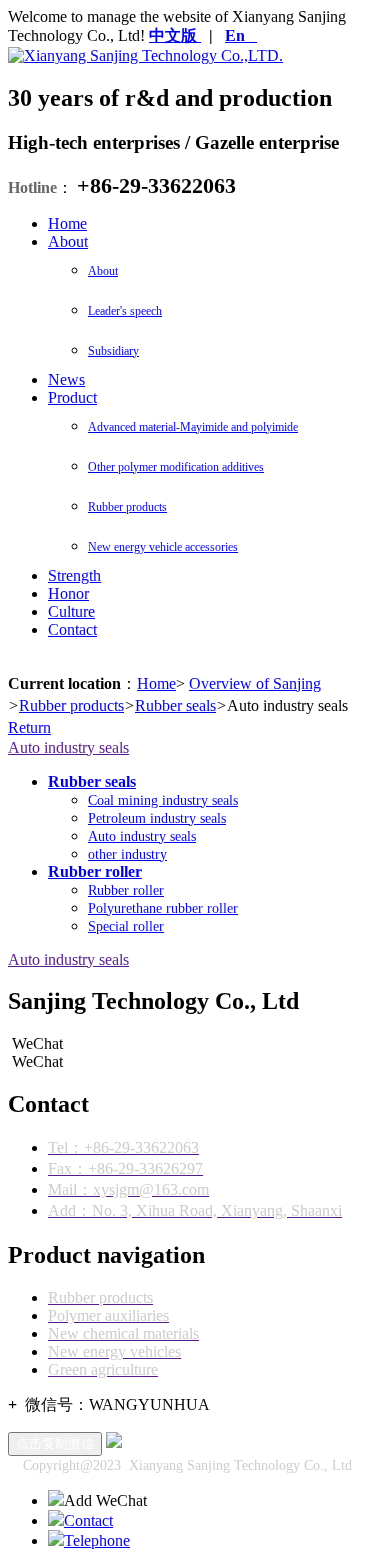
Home (67, 223)
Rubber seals (175, 705)
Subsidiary (113, 351)
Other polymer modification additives (176, 467)
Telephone (97, 1540)
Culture (71, 611)
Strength (74, 575)
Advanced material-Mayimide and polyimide (193, 427)
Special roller (126, 926)
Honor (68, 593)
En (235, 35)
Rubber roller (95, 871)
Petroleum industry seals (157, 818)
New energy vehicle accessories (163, 547)
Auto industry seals (68, 747)
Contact (72, 629)
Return (29, 727)
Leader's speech (125, 311)
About (68, 241)
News (66, 379)
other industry (127, 854)
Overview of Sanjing (255, 683)
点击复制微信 (55, 1443)
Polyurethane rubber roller (163, 908)
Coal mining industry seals (163, 800)
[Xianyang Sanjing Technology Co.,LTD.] (145, 55)
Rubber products (127, 507)
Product (72, 397)
